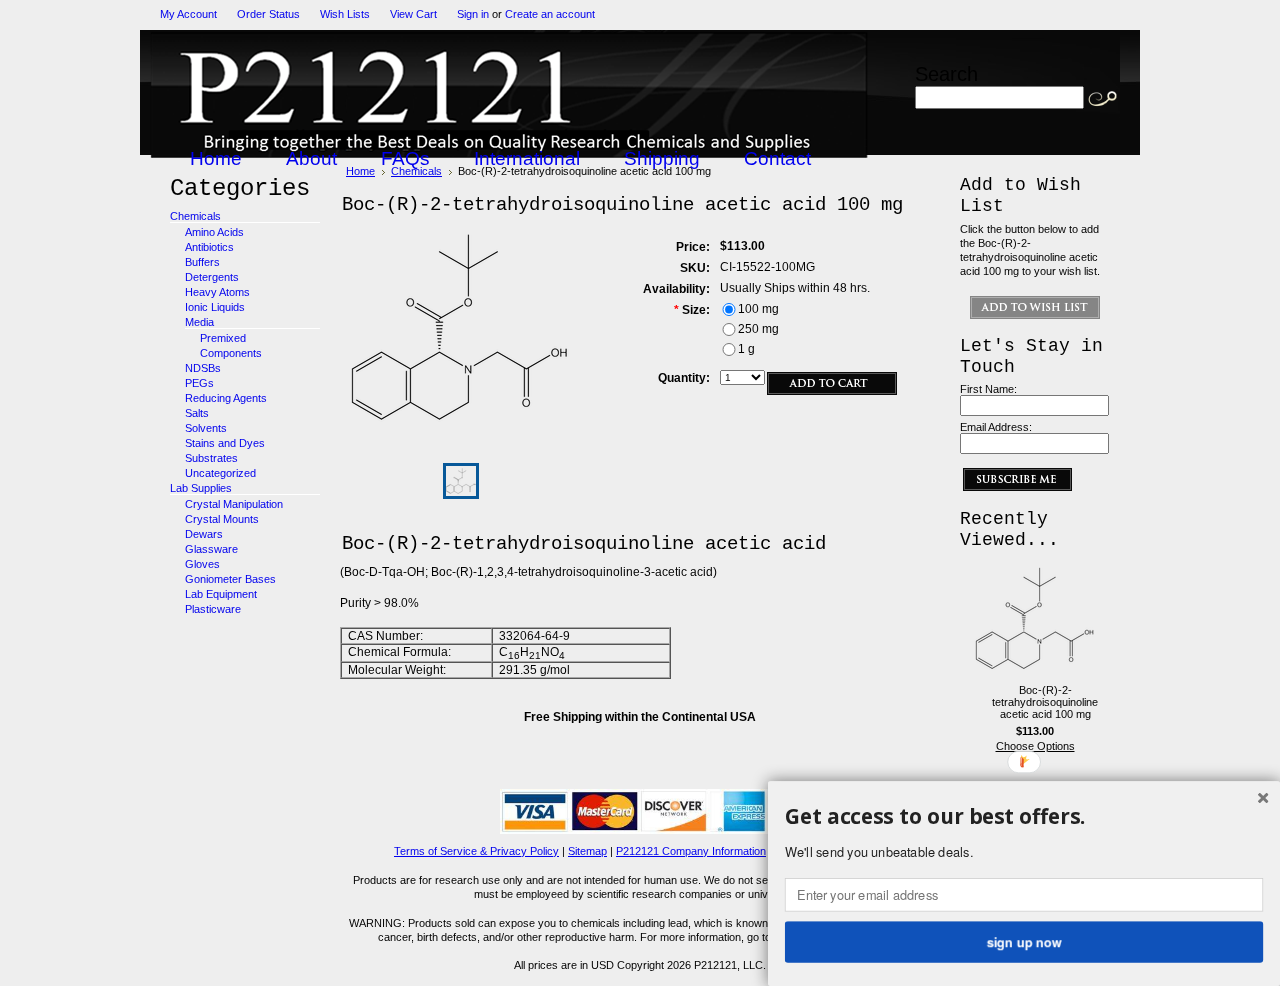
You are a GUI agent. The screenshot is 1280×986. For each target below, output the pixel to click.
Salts (197, 413)
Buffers (202, 262)
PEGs (199, 383)
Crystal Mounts (222, 519)
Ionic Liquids (215, 307)
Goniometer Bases (230, 579)
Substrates (211, 458)
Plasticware (213, 609)
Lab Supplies (201, 488)
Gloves (202, 564)
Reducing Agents (226, 398)
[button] (1024, 817)
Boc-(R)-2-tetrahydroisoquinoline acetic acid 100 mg (1045, 702)
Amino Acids (214, 232)
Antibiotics (209, 247)
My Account (188, 14)
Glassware (211, 549)
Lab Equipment (221, 594)
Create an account (550, 14)
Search (946, 73)
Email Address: (996, 427)
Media (199, 322)
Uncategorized (220, 473)
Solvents (206, 428)
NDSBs (203, 368)
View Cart (413, 14)
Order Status (268, 14)
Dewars (204, 534)
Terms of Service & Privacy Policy (476, 851)
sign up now (1024, 941)
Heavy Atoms (217, 292)
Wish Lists (345, 14)
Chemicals (195, 216)
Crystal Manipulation (234, 504)
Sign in (473, 14)
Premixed (223, 338)
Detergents (212, 277)
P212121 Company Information (691, 851)
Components (231, 353)
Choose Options (1035, 746)
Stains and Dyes (225, 443)
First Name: (988, 389)
